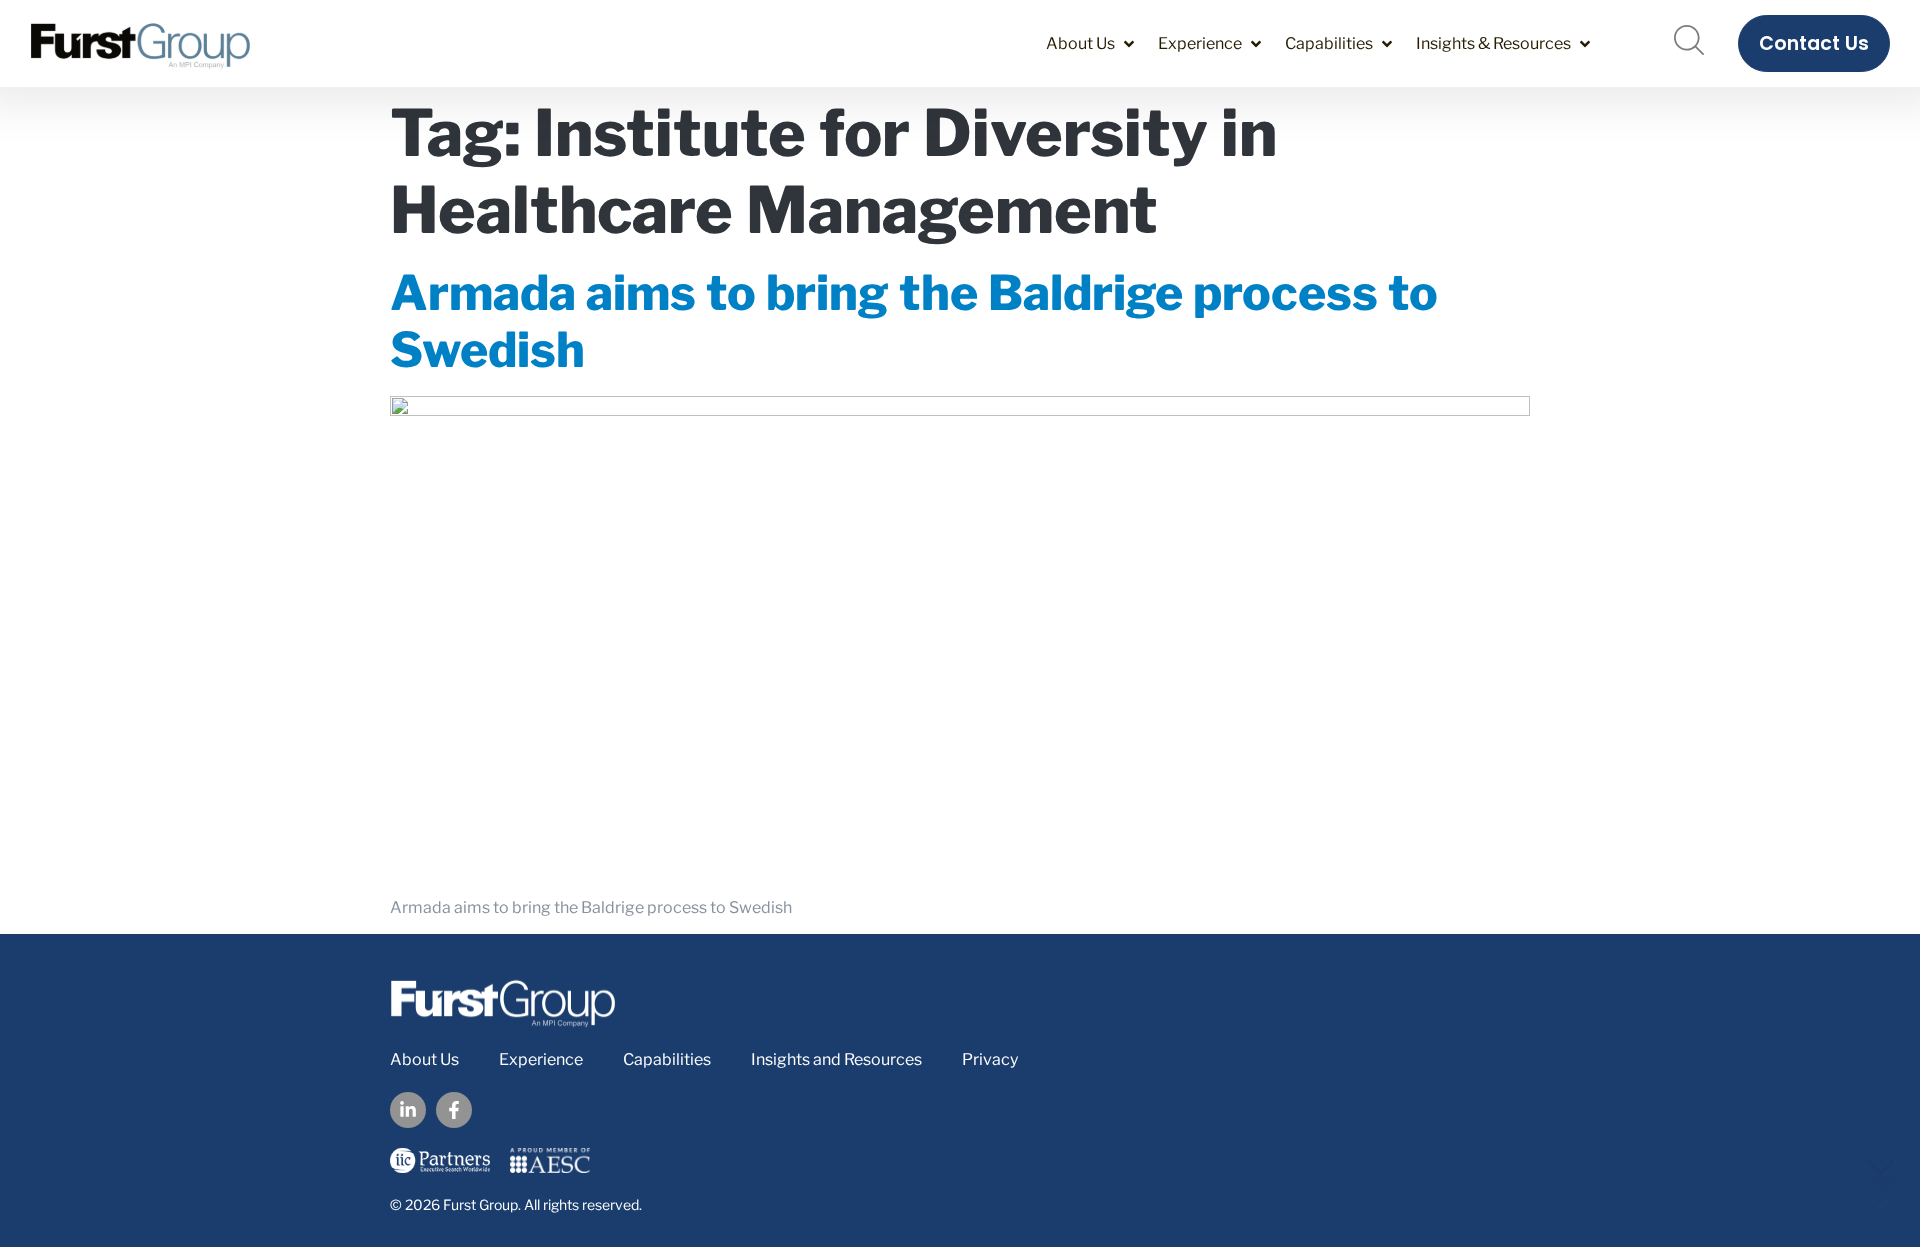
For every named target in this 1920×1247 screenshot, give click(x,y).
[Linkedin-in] (408, 1110)
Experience (541, 1059)
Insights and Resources (836, 1059)
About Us (424, 1059)
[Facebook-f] (454, 1110)
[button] (1092, 43)
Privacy (990, 1059)
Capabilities (667, 1059)
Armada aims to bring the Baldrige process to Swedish (914, 322)
